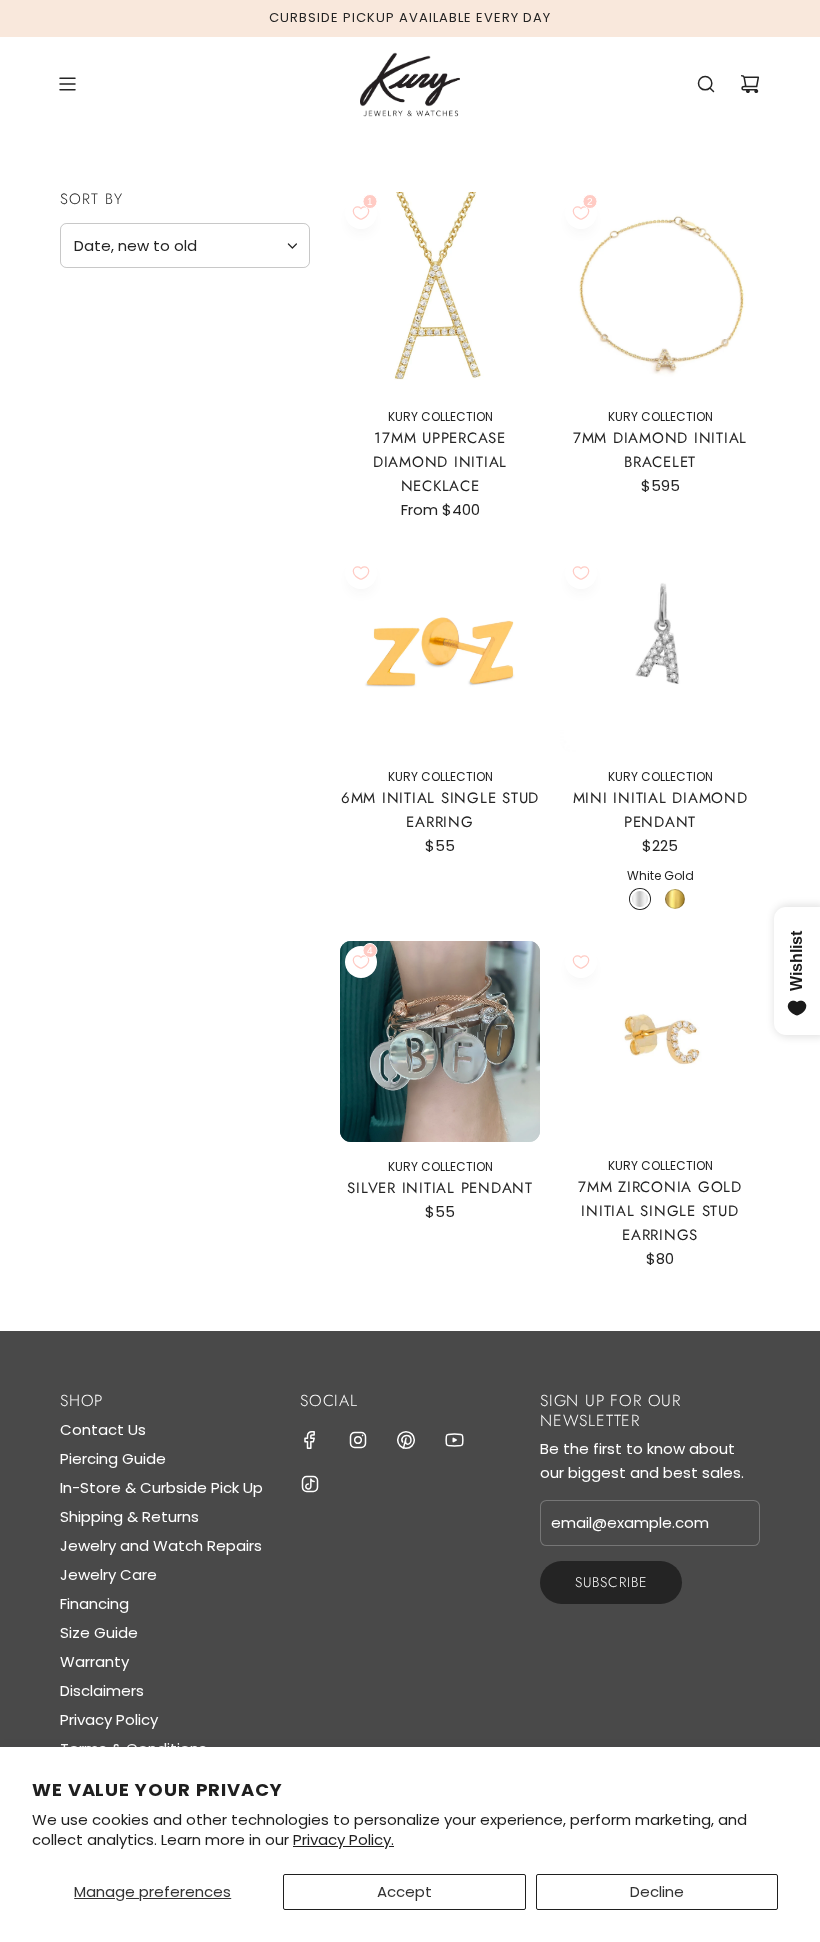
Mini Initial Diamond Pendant (660, 810)
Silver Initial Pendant (440, 1188)
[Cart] (750, 84)
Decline (657, 1891)
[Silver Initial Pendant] (440, 1041)
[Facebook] (310, 1440)
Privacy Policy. (343, 1839)
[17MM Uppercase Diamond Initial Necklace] (440, 292)
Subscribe (611, 1582)
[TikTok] (310, 1484)
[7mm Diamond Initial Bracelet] (660, 292)
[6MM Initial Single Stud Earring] (440, 652)
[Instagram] (358, 1440)
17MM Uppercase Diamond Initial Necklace (440, 462)
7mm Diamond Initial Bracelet (660, 450)
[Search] (706, 84)
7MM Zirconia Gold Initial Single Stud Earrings (660, 1211)
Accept (404, 1891)
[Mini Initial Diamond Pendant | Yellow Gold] (675, 899)
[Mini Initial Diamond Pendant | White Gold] (640, 899)
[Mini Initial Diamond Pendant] (660, 652)
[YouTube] (454, 1440)
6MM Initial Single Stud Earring (440, 810)
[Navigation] (67, 84)
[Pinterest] (406, 1440)
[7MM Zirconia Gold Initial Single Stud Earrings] (660, 1041)
